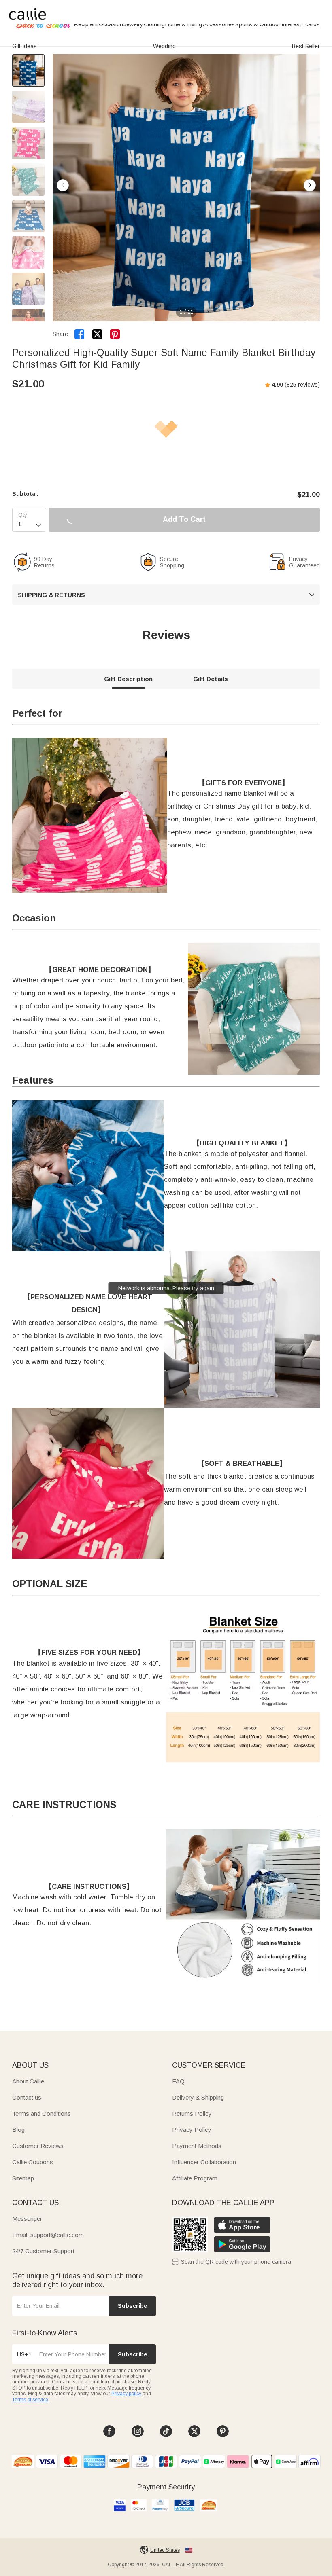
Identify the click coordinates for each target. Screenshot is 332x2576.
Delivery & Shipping (198, 2097)
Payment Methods (197, 2146)
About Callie (28, 2081)
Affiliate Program (195, 2178)
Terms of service (30, 2400)
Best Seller (306, 46)
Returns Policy (192, 2114)
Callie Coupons (33, 2162)
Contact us (27, 2097)
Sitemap (23, 2178)
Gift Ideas (24, 46)
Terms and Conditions (41, 2114)
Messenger (27, 2219)
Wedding (164, 46)
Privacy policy (126, 2394)
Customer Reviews (38, 2146)
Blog (18, 2130)
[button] (310, 185)
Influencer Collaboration (204, 2162)
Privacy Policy (192, 2130)
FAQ (178, 2081)
